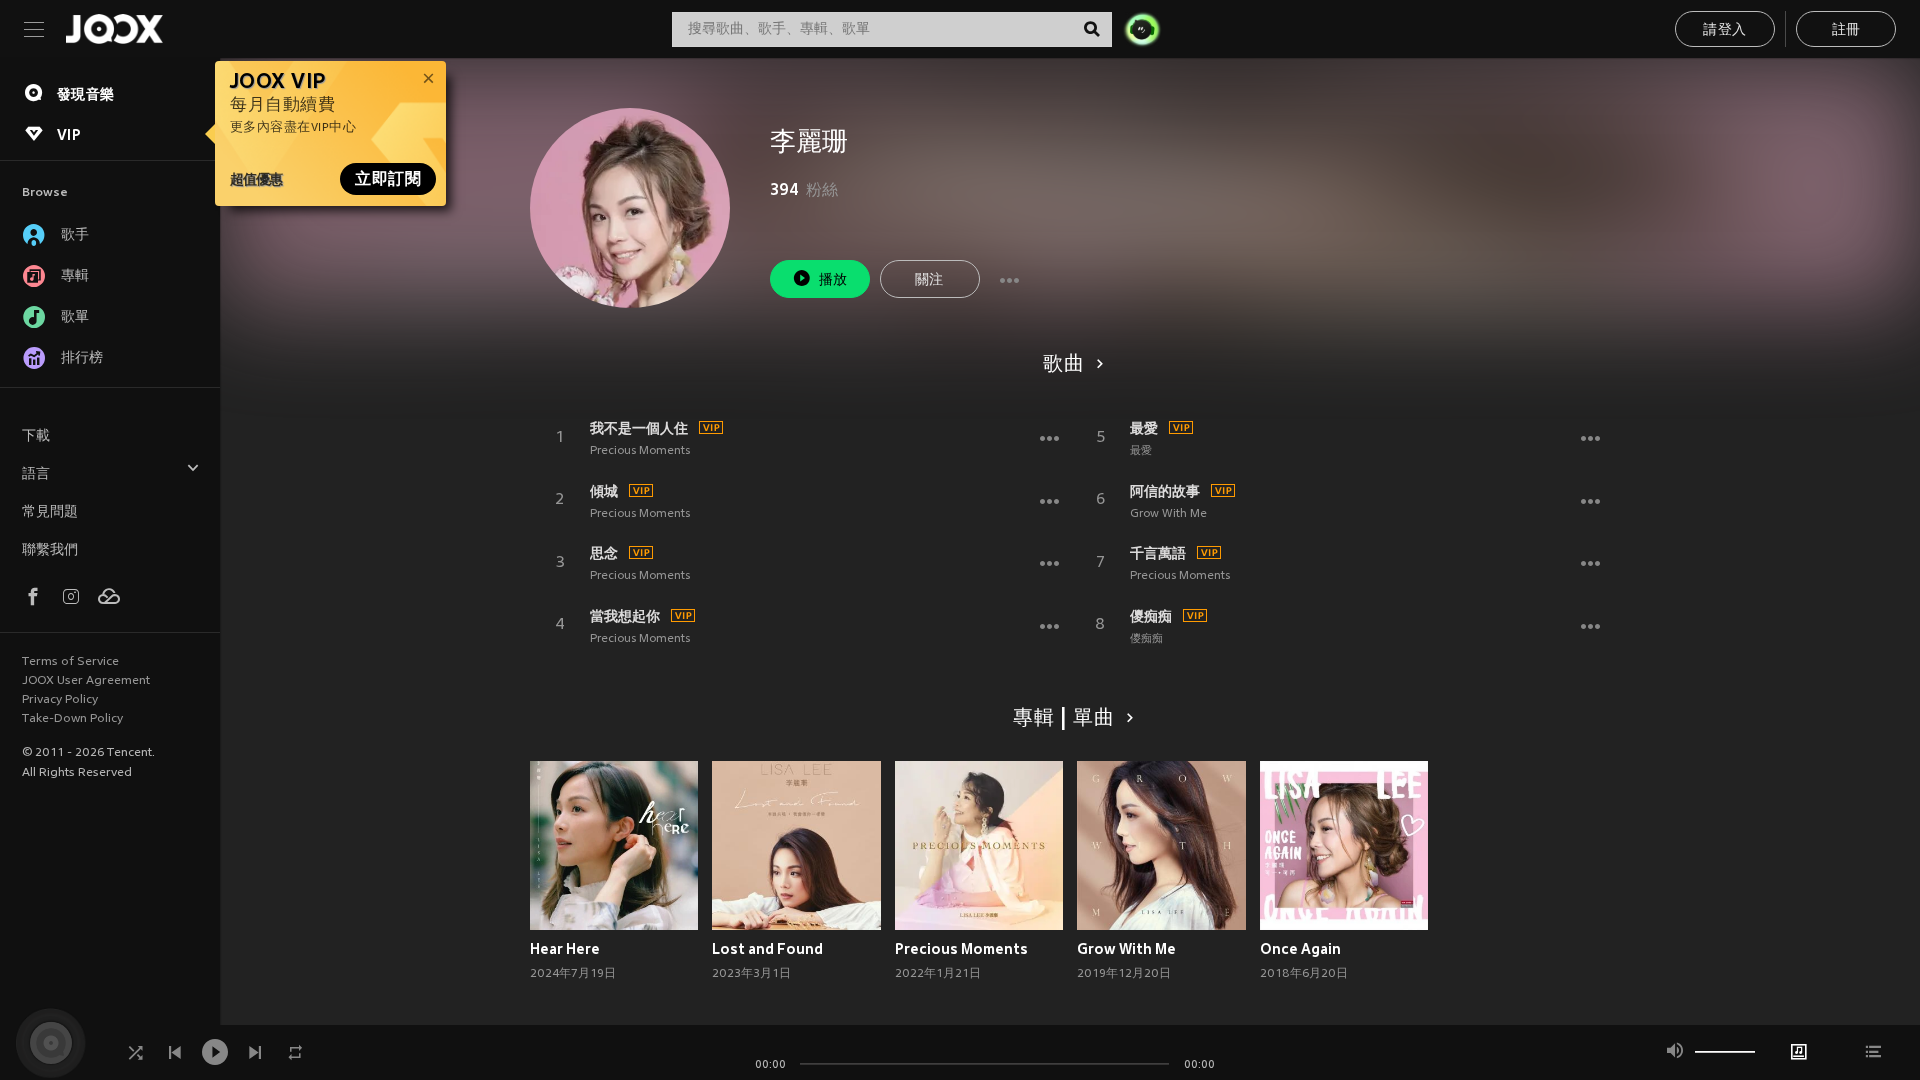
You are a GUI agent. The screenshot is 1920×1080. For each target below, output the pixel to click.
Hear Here (565, 949)
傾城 (604, 491)
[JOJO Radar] (1142, 29)
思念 (604, 553)
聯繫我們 (50, 550)
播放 (833, 280)
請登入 (1724, 30)
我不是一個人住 (639, 428)
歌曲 (1064, 365)
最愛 (1144, 428)
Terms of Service (70, 662)
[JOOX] (114, 29)
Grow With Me (1168, 514)
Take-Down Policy (72, 719)
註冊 (1846, 30)
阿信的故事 (1165, 491)
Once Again (1300, 949)
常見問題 (50, 512)
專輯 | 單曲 (1064, 719)
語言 (36, 474)
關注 (929, 280)
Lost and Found (767, 949)
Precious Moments (640, 451)
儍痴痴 (1151, 616)
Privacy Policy (60, 700)
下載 (36, 436)
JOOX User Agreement (86, 681)
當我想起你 (625, 616)
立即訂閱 (388, 179)
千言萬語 (1158, 553)
